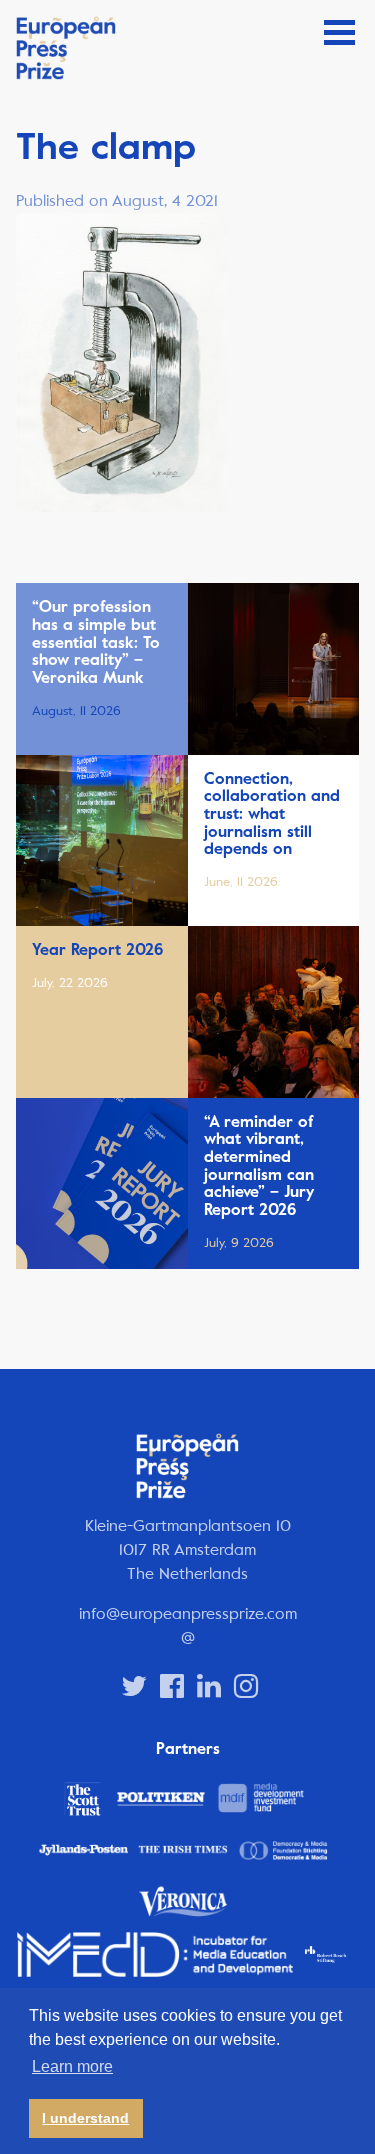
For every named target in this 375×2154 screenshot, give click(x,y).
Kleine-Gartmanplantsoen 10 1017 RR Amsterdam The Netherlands (188, 1549)
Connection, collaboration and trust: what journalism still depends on (272, 814)
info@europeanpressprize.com (188, 1613)
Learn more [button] (72, 2066)
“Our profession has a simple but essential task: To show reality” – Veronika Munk (96, 642)
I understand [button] (85, 2118)
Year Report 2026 (97, 950)
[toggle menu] (339, 32)
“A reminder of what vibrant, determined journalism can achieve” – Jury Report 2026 (259, 1166)
